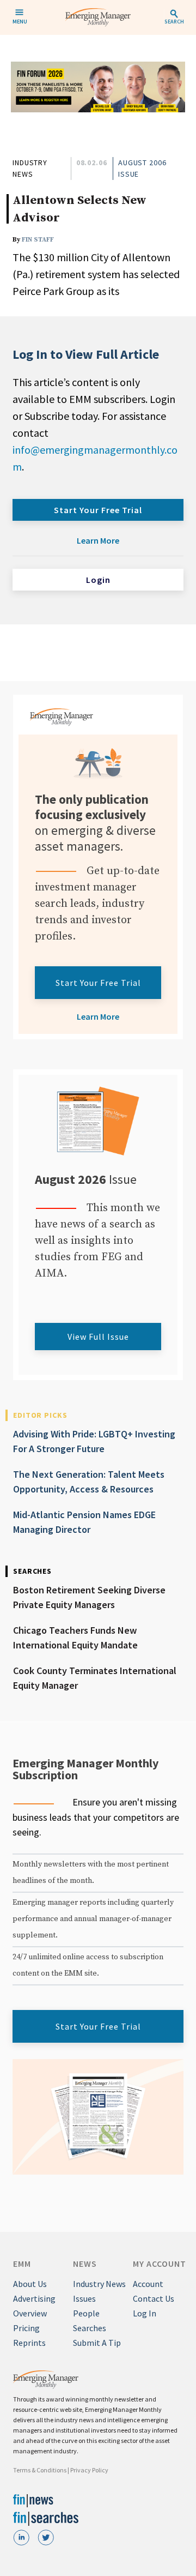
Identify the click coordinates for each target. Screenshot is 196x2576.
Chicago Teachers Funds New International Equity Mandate (75, 1638)
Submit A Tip (97, 2343)
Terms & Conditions (40, 2470)
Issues (84, 2298)
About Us (30, 2284)
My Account (160, 2264)
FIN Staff (38, 240)
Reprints (29, 2343)
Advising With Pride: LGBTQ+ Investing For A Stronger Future (94, 1441)
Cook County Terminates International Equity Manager (95, 1678)
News (85, 2264)
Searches (90, 2328)
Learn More (98, 540)
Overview (30, 2313)
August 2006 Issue (142, 168)
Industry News (30, 168)
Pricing (26, 2328)
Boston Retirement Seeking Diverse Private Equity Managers (89, 1597)
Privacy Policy (89, 2470)
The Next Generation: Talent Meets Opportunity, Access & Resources (89, 1482)
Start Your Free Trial (98, 510)
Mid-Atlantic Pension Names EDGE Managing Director (84, 1522)
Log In (145, 2313)
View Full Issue (98, 1337)
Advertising (34, 2298)
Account (148, 2284)
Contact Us (154, 2298)
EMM (22, 2264)
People (86, 2313)
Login (98, 580)
